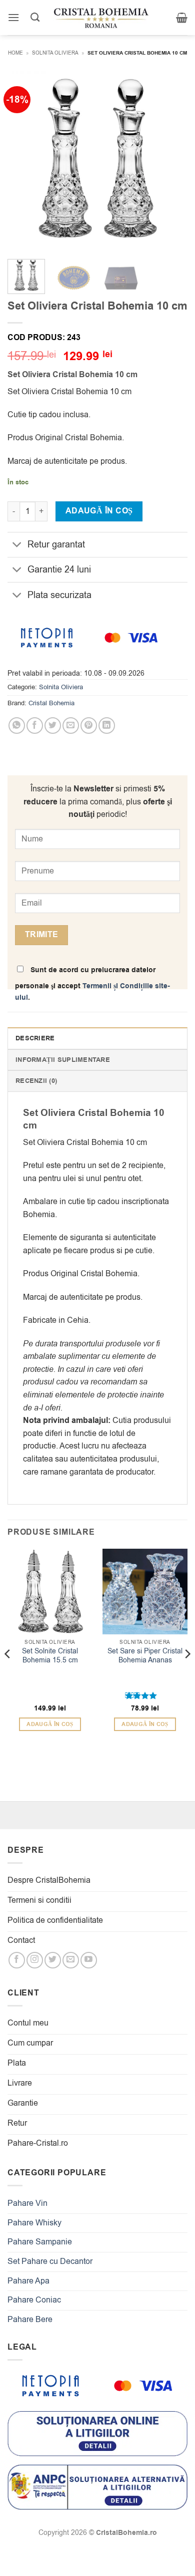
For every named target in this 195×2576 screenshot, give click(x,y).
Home (15, 53)
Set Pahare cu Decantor (50, 2261)
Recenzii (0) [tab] (36, 1081)
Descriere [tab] (35, 1038)
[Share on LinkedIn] (107, 726)
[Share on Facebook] (35, 726)
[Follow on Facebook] (17, 1960)
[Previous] (23, 161)
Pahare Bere (30, 2320)
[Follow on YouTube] (89, 1960)
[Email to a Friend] (71, 726)
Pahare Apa (28, 2281)
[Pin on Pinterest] (89, 726)
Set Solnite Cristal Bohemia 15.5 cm (50, 1656)
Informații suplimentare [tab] (63, 1060)
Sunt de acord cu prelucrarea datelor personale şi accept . (92, 984)
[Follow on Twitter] (53, 1960)
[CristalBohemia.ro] (101, 18)
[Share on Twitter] (53, 726)
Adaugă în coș (99, 511)
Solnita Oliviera (55, 53)
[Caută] (35, 18)
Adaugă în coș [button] (50, 1724)
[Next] (171, 161)
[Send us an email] (71, 1960)
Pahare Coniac (34, 2300)
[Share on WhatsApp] (17, 726)
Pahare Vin (27, 2203)
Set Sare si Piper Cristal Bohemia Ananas (145, 1656)
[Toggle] (17, 546)
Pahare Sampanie (40, 2242)
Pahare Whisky (34, 2223)
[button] (13, 17)
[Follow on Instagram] (35, 1960)
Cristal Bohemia (51, 703)
